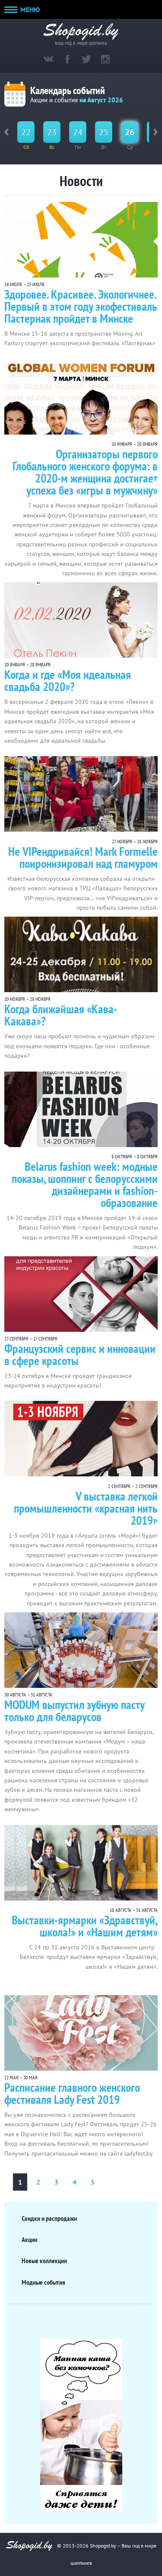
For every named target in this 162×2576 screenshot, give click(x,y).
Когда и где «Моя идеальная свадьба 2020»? (68, 680)
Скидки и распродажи (49, 2218)
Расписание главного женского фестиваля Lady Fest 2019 (72, 2093)
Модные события (43, 2282)
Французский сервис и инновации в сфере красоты (80, 1354)
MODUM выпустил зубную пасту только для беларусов (74, 1711)
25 (104, 132)
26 (130, 132)
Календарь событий (68, 90)
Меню (29, 9)
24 (78, 132)
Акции (29, 2239)
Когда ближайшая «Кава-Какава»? (61, 1015)
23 (52, 132)
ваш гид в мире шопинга (81, 42)
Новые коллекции (44, 2261)
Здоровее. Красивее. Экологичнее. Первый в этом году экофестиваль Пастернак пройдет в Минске (81, 306)
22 (26, 132)
